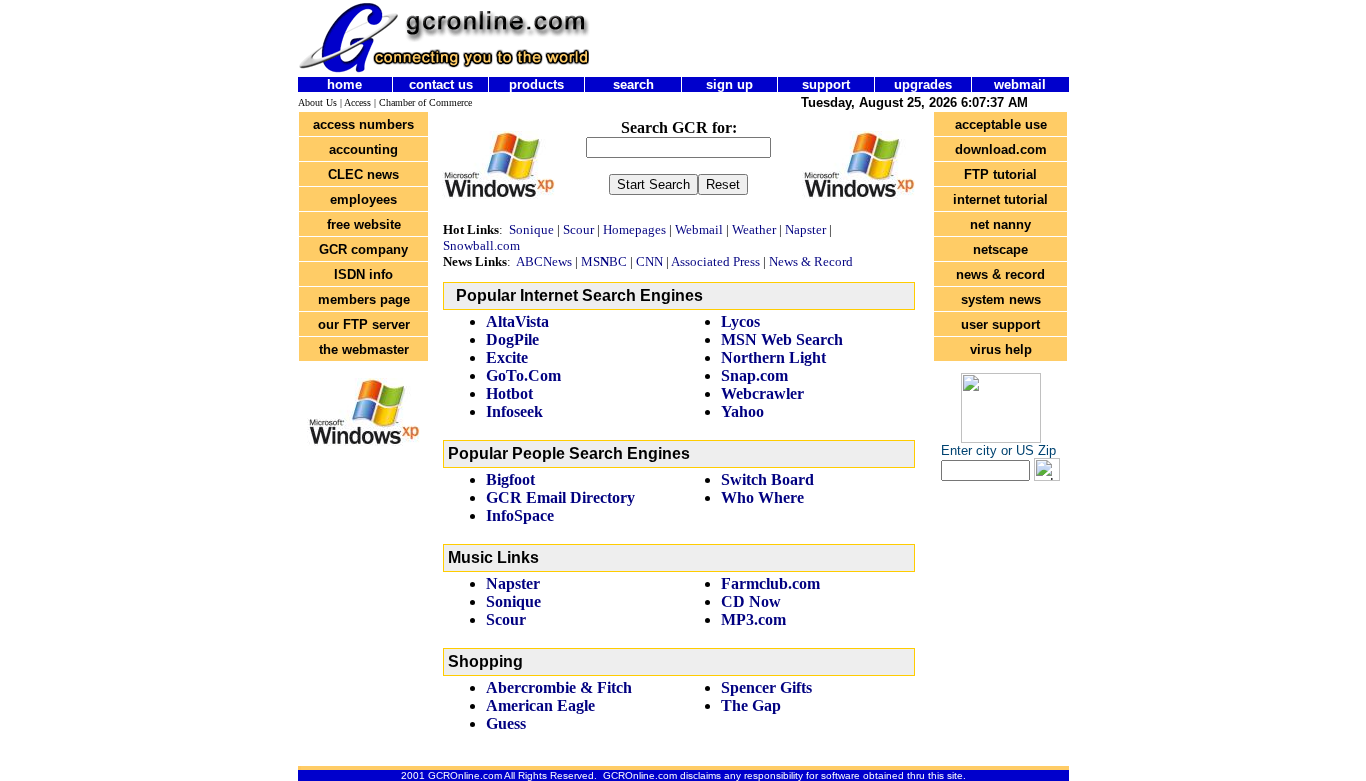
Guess (506, 723)
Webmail (699, 229)
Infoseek (514, 411)
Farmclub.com (770, 583)
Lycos (742, 321)
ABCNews (544, 261)
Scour (578, 229)
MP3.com (753, 619)
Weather (754, 229)
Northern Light (773, 357)
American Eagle (540, 705)
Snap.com (754, 375)
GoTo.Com (523, 375)
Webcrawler (762, 393)
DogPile (512, 339)
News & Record (812, 261)
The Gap (751, 705)
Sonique (531, 229)
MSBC (604, 261)
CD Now (751, 601)
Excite (507, 357)
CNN (649, 261)
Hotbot (509, 393)
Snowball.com (481, 245)
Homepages (634, 229)
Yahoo (742, 411)
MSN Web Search (782, 339)
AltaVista (517, 321)
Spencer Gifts (766, 687)
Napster (805, 229)
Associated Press (715, 261)
